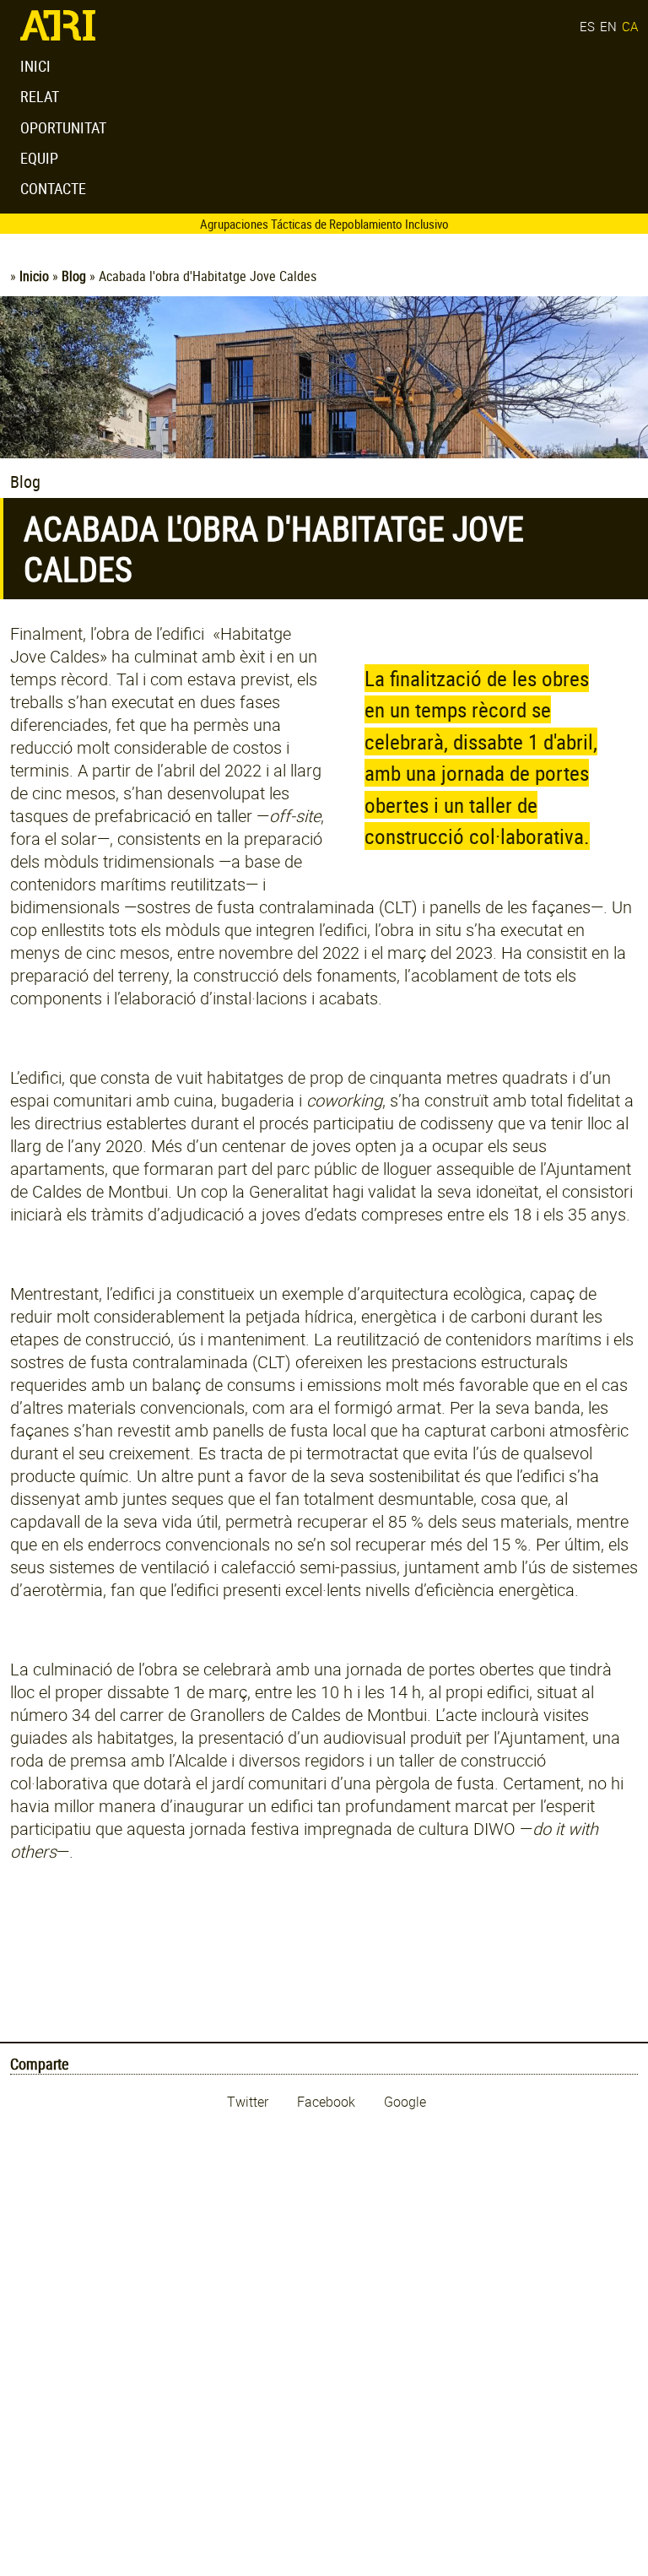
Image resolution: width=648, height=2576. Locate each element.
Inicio (34, 276)
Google (405, 2102)
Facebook (328, 2102)
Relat (40, 96)
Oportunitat (63, 127)
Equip (39, 158)
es (587, 26)
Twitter (249, 2102)
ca (630, 26)
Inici (35, 66)
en (608, 26)
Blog (74, 276)
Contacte (53, 188)
